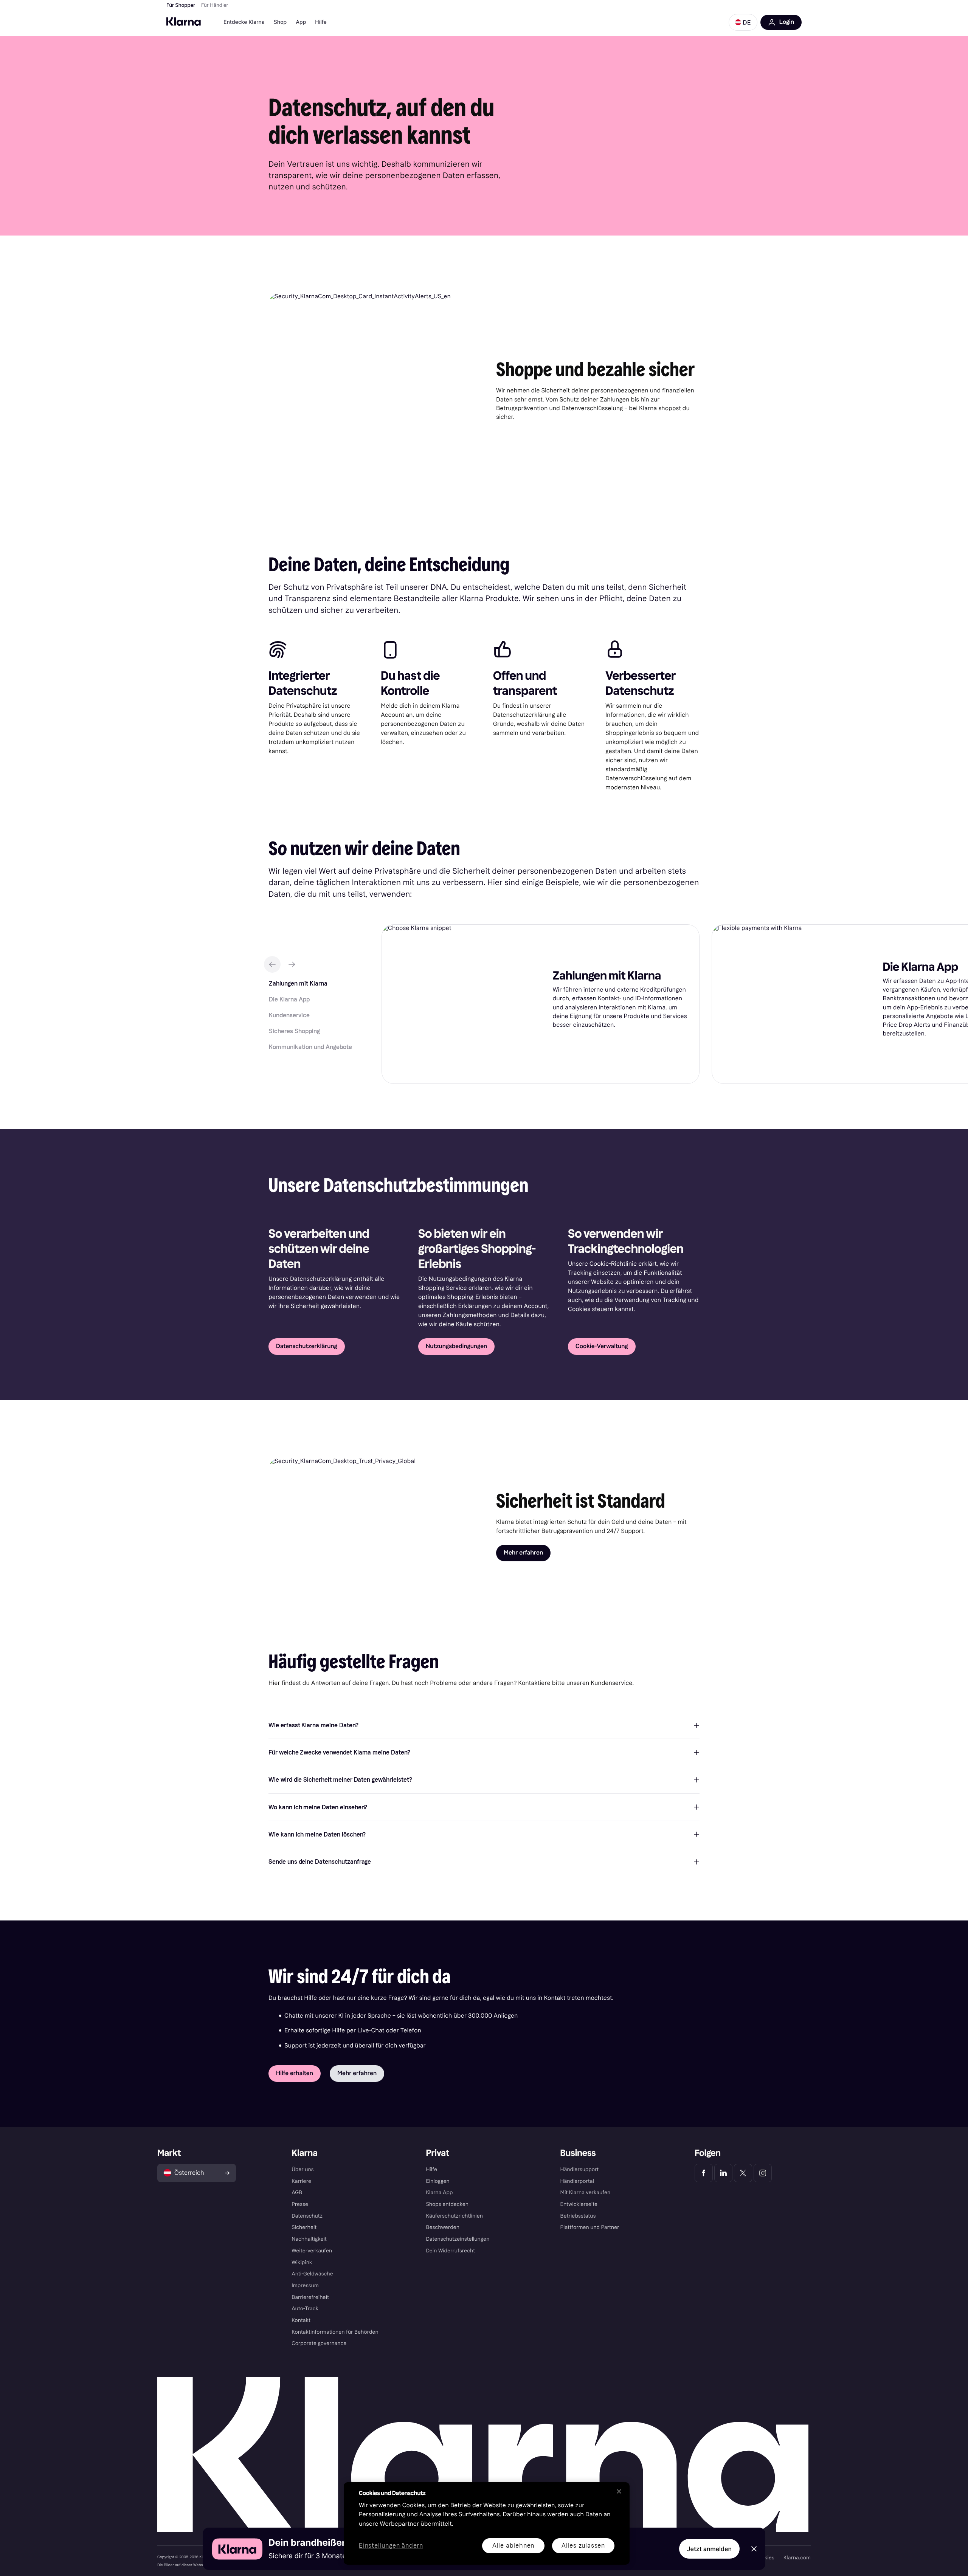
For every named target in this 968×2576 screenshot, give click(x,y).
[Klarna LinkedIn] (723, 2173)
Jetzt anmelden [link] (709, 2549)
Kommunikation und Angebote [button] (310, 1047)
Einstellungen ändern (391, 2546)
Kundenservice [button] (289, 1015)
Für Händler (215, 5)
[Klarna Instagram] (763, 2173)
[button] (743, 22)
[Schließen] (619, 2491)
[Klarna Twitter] (743, 2173)
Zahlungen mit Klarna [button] (298, 983)
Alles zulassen (583, 2546)
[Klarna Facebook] (704, 2173)
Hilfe (321, 22)
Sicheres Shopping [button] (294, 1031)
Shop (280, 22)
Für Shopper (181, 5)
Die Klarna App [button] (289, 999)
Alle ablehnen (513, 2546)
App (301, 22)
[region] (487, 2523)
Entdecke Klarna (244, 22)
